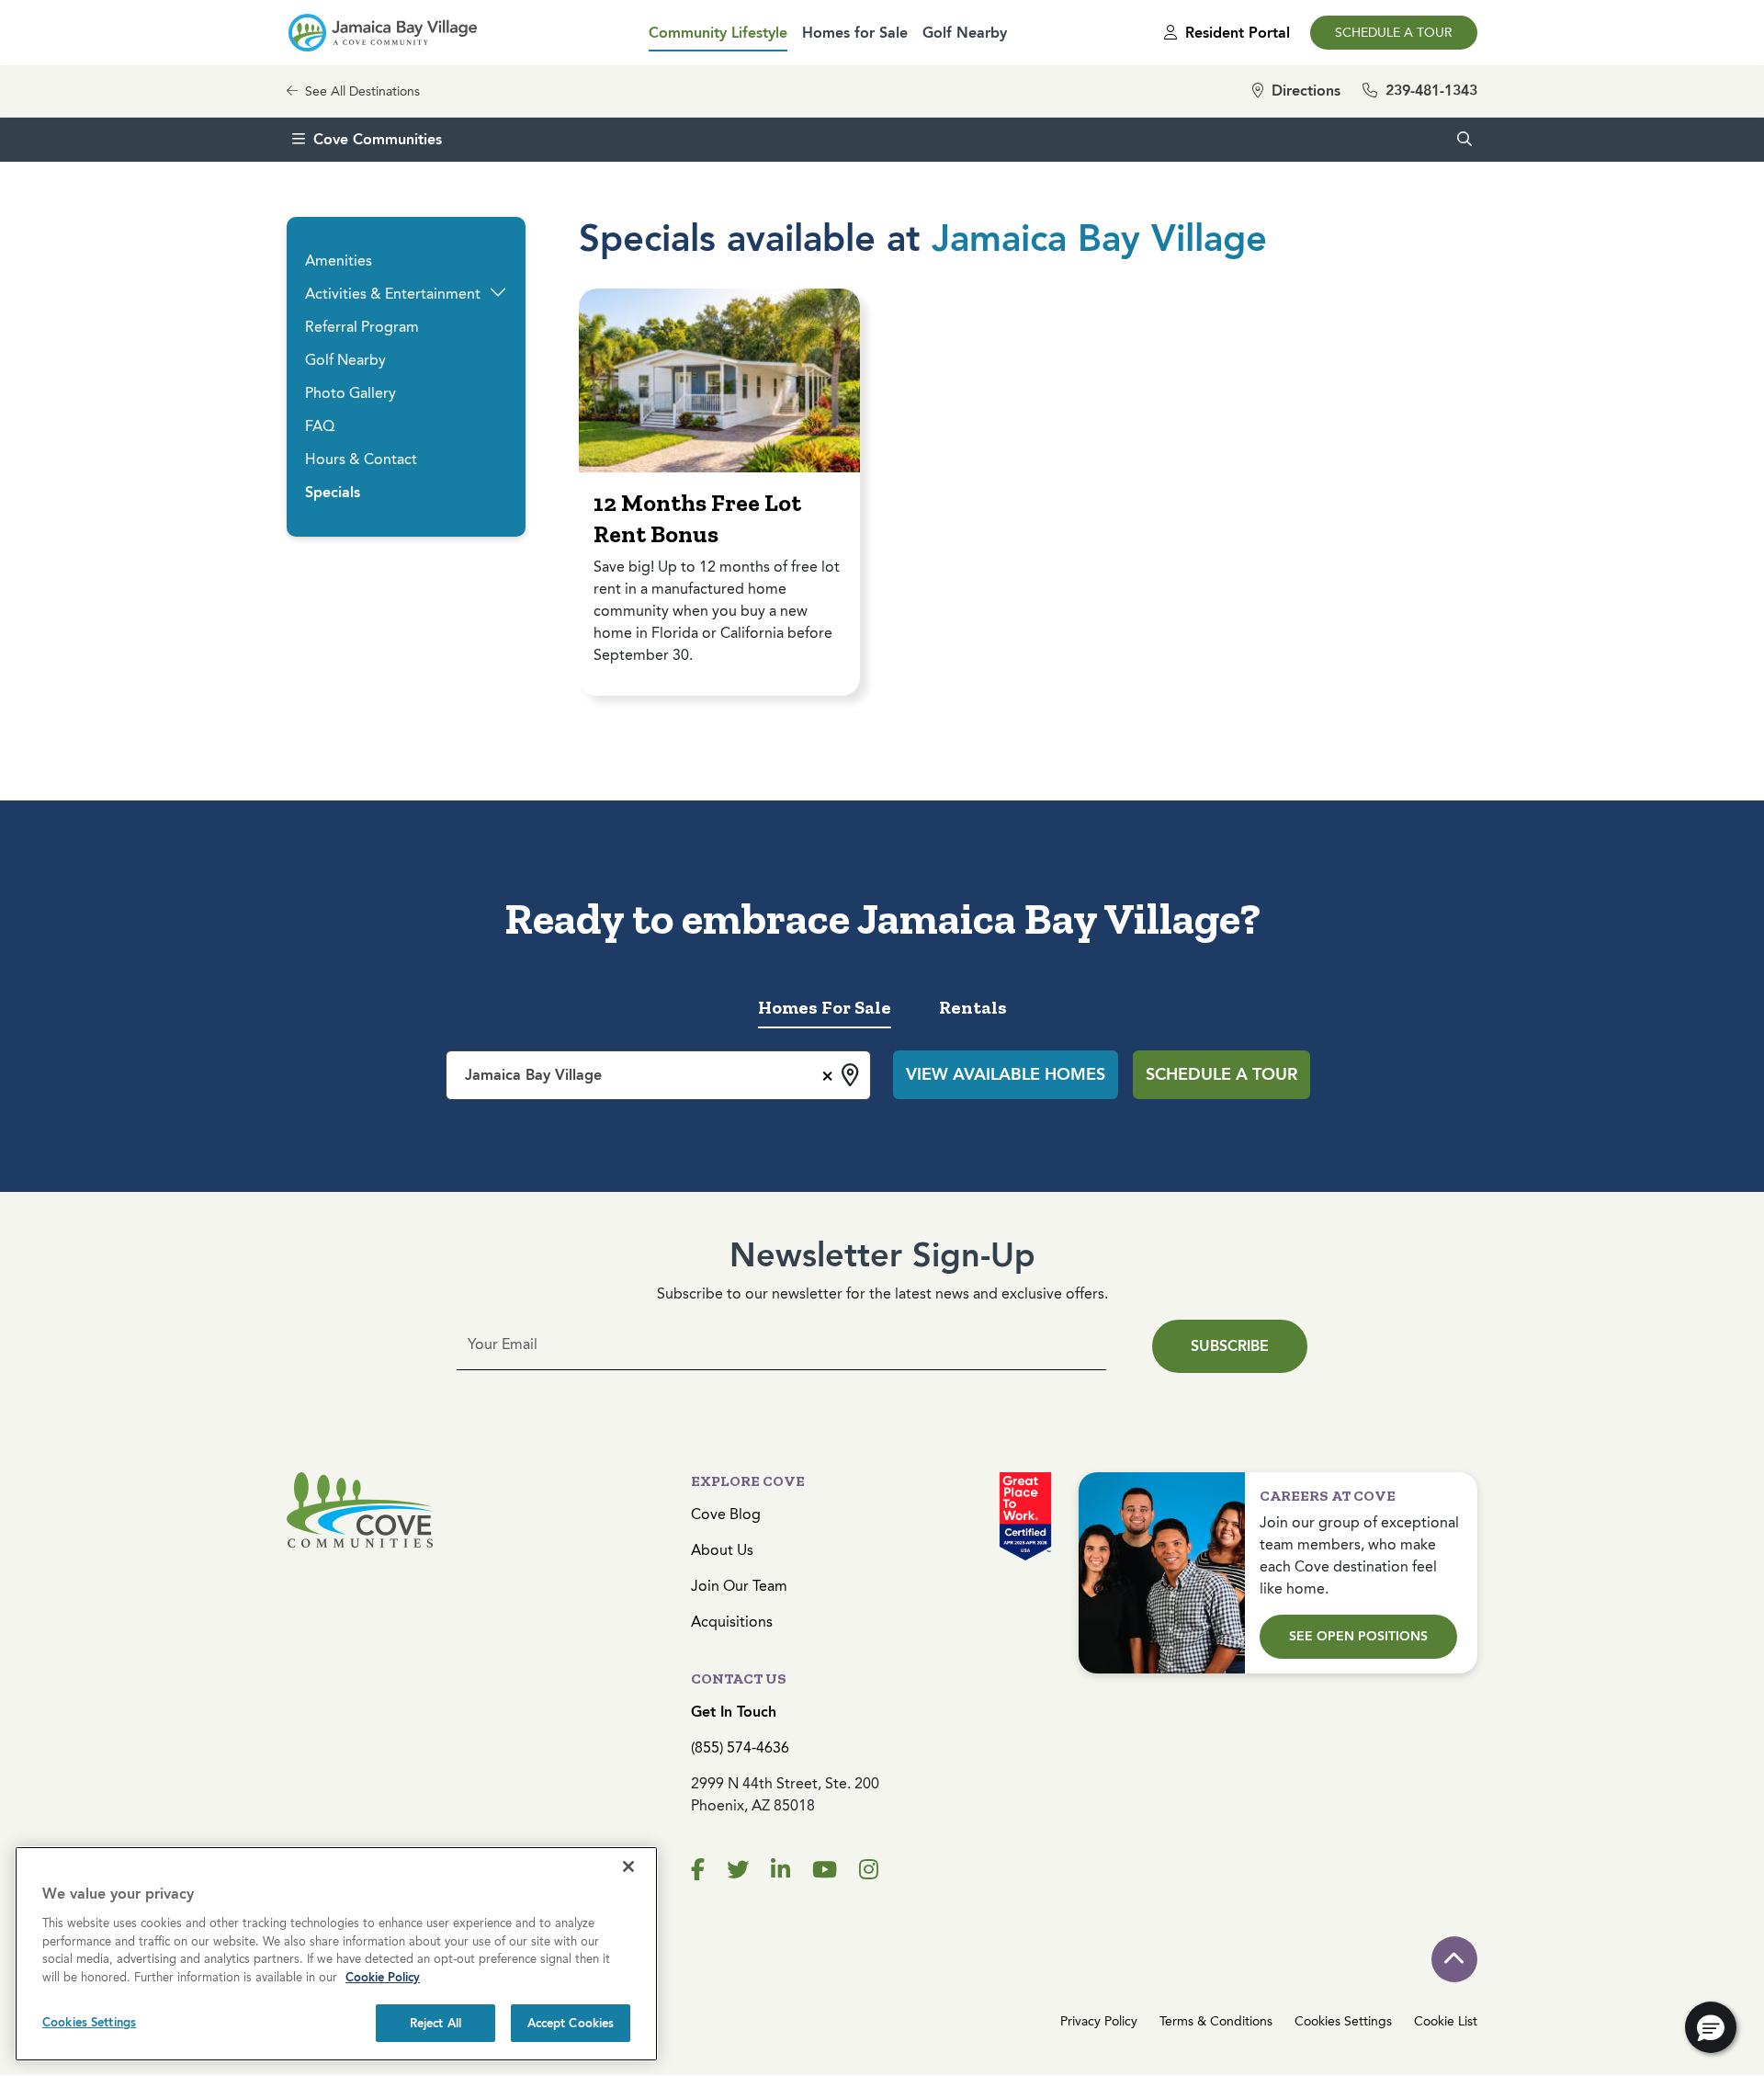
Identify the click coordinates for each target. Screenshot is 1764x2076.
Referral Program (362, 327)
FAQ (320, 426)
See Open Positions (1358, 1636)
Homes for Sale (855, 33)
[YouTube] (825, 1870)
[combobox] (658, 1075)
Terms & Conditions (1216, 2021)
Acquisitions (732, 1622)
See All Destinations (361, 91)
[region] (336, 1954)
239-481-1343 (1429, 91)
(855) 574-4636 (740, 1747)
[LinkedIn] (780, 1870)
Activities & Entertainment (393, 294)
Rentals (973, 1007)
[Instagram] (869, 1870)
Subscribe (1230, 1346)
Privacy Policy (1099, 2021)
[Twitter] (738, 1870)
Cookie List (1446, 2021)
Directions (1304, 91)
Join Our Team (739, 1586)
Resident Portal (1235, 33)
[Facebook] (698, 1870)
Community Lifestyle (718, 33)
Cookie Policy (383, 1977)
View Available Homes (1006, 1074)
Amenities (339, 261)
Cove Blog (726, 1514)
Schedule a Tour (1394, 33)
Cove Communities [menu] (378, 139)
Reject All (435, 2023)
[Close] (628, 1866)
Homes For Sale (825, 1007)
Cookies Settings (1343, 2021)
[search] (1464, 140)
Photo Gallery (351, 393)
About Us (722, 1550)
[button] (498, 292)
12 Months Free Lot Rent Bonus (697, 518)
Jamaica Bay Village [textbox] (533, 1075)
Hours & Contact (361, 459)
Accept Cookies (571, 2023)
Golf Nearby (965, 33)
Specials (333, 492)
